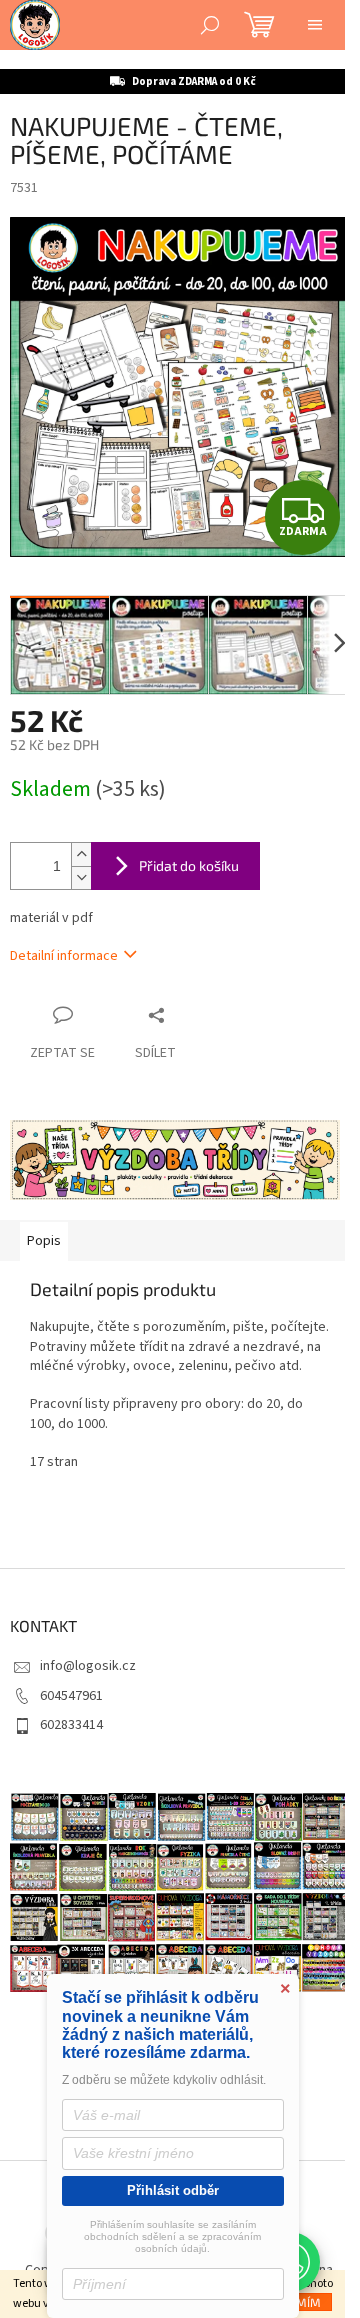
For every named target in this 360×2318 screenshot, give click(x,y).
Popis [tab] (44, 1241)
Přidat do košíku (189, 865)
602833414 (71, 1725)
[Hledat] (210, 25)
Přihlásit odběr (173, 2190)
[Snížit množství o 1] (81, 877)
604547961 (71, 1696)
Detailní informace (64, 956)
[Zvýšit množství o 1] (81, 854)
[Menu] (315, 25)
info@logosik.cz (88, 1666)
